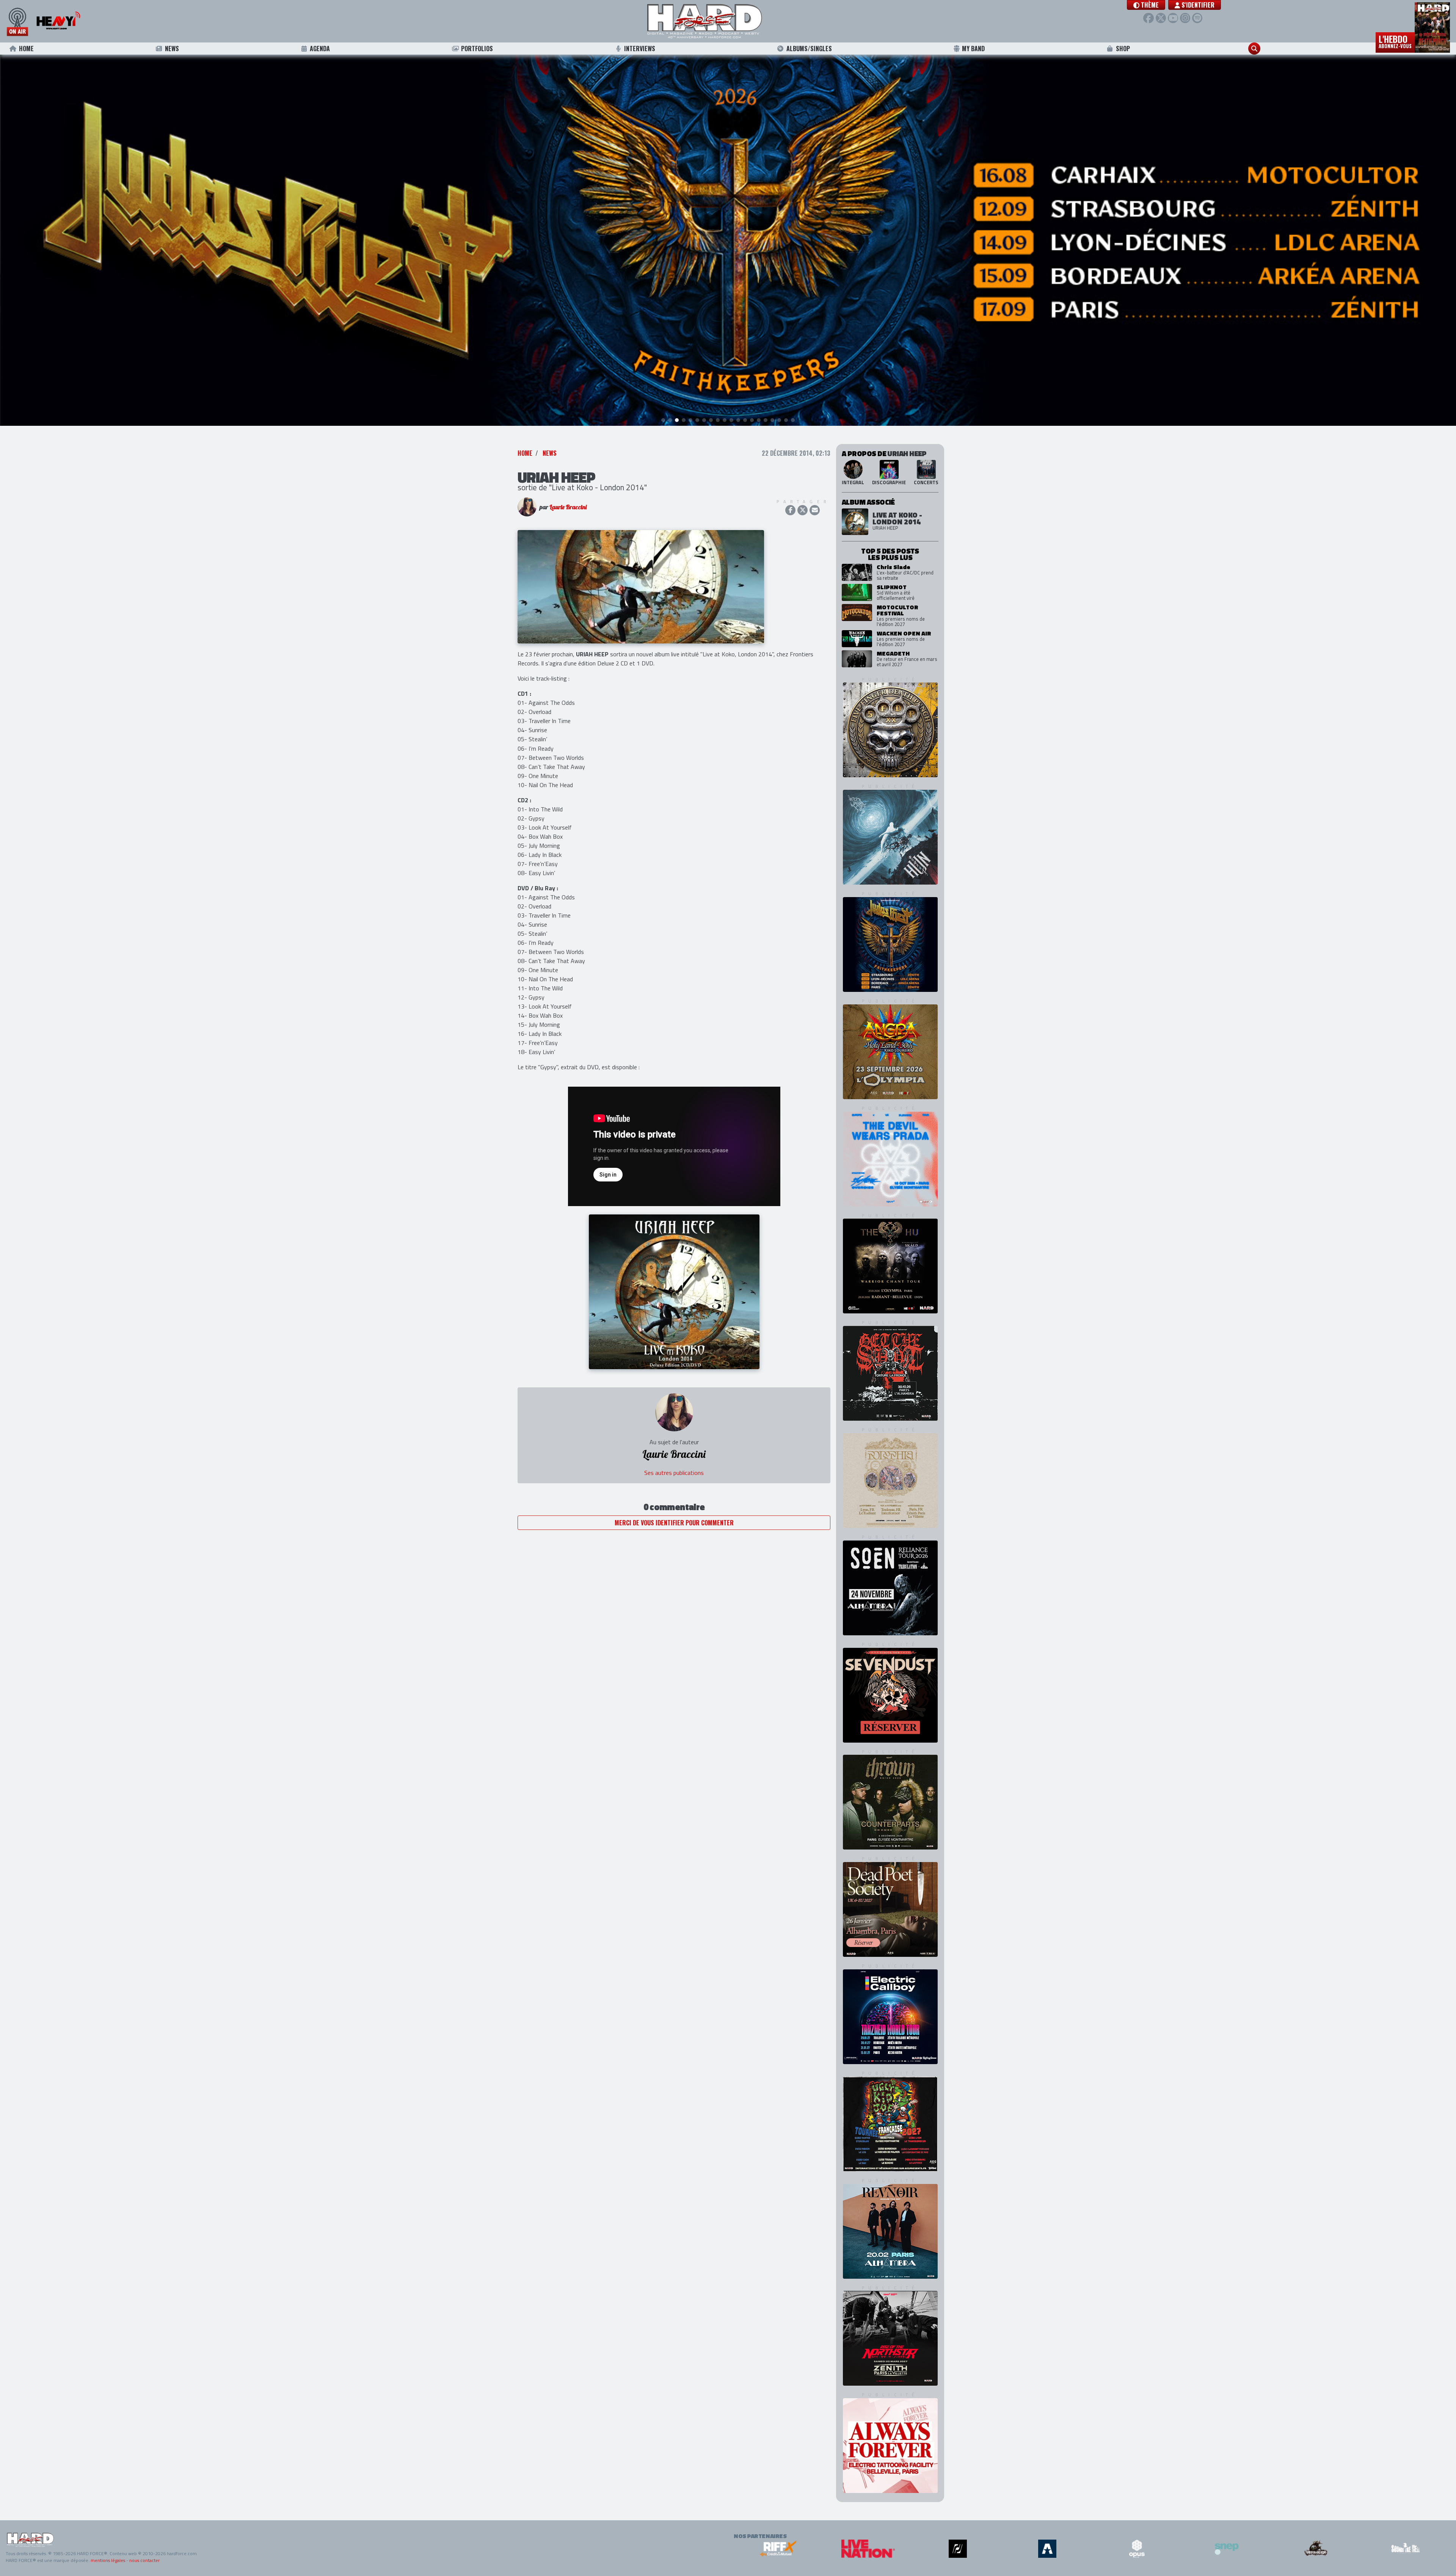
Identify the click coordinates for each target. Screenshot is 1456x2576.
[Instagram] (1185, 18)
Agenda (320, 49)
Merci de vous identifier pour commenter (674, 1523)
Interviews (640, 49)
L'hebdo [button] (1395, 41)
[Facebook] (1148, 18)
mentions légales (108, 2560)
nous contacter (144, 2560)
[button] (1146, 5)
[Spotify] (1197, 18)
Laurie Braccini (568, 507)
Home (26, 49)
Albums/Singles (809, 49)
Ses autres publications (674, 1473)
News (172, 49)
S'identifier (1197, 5)
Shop (1123, 49)
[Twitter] (1161, 18)
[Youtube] (1173, 18)
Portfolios (477, 49)
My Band (973, 49)
